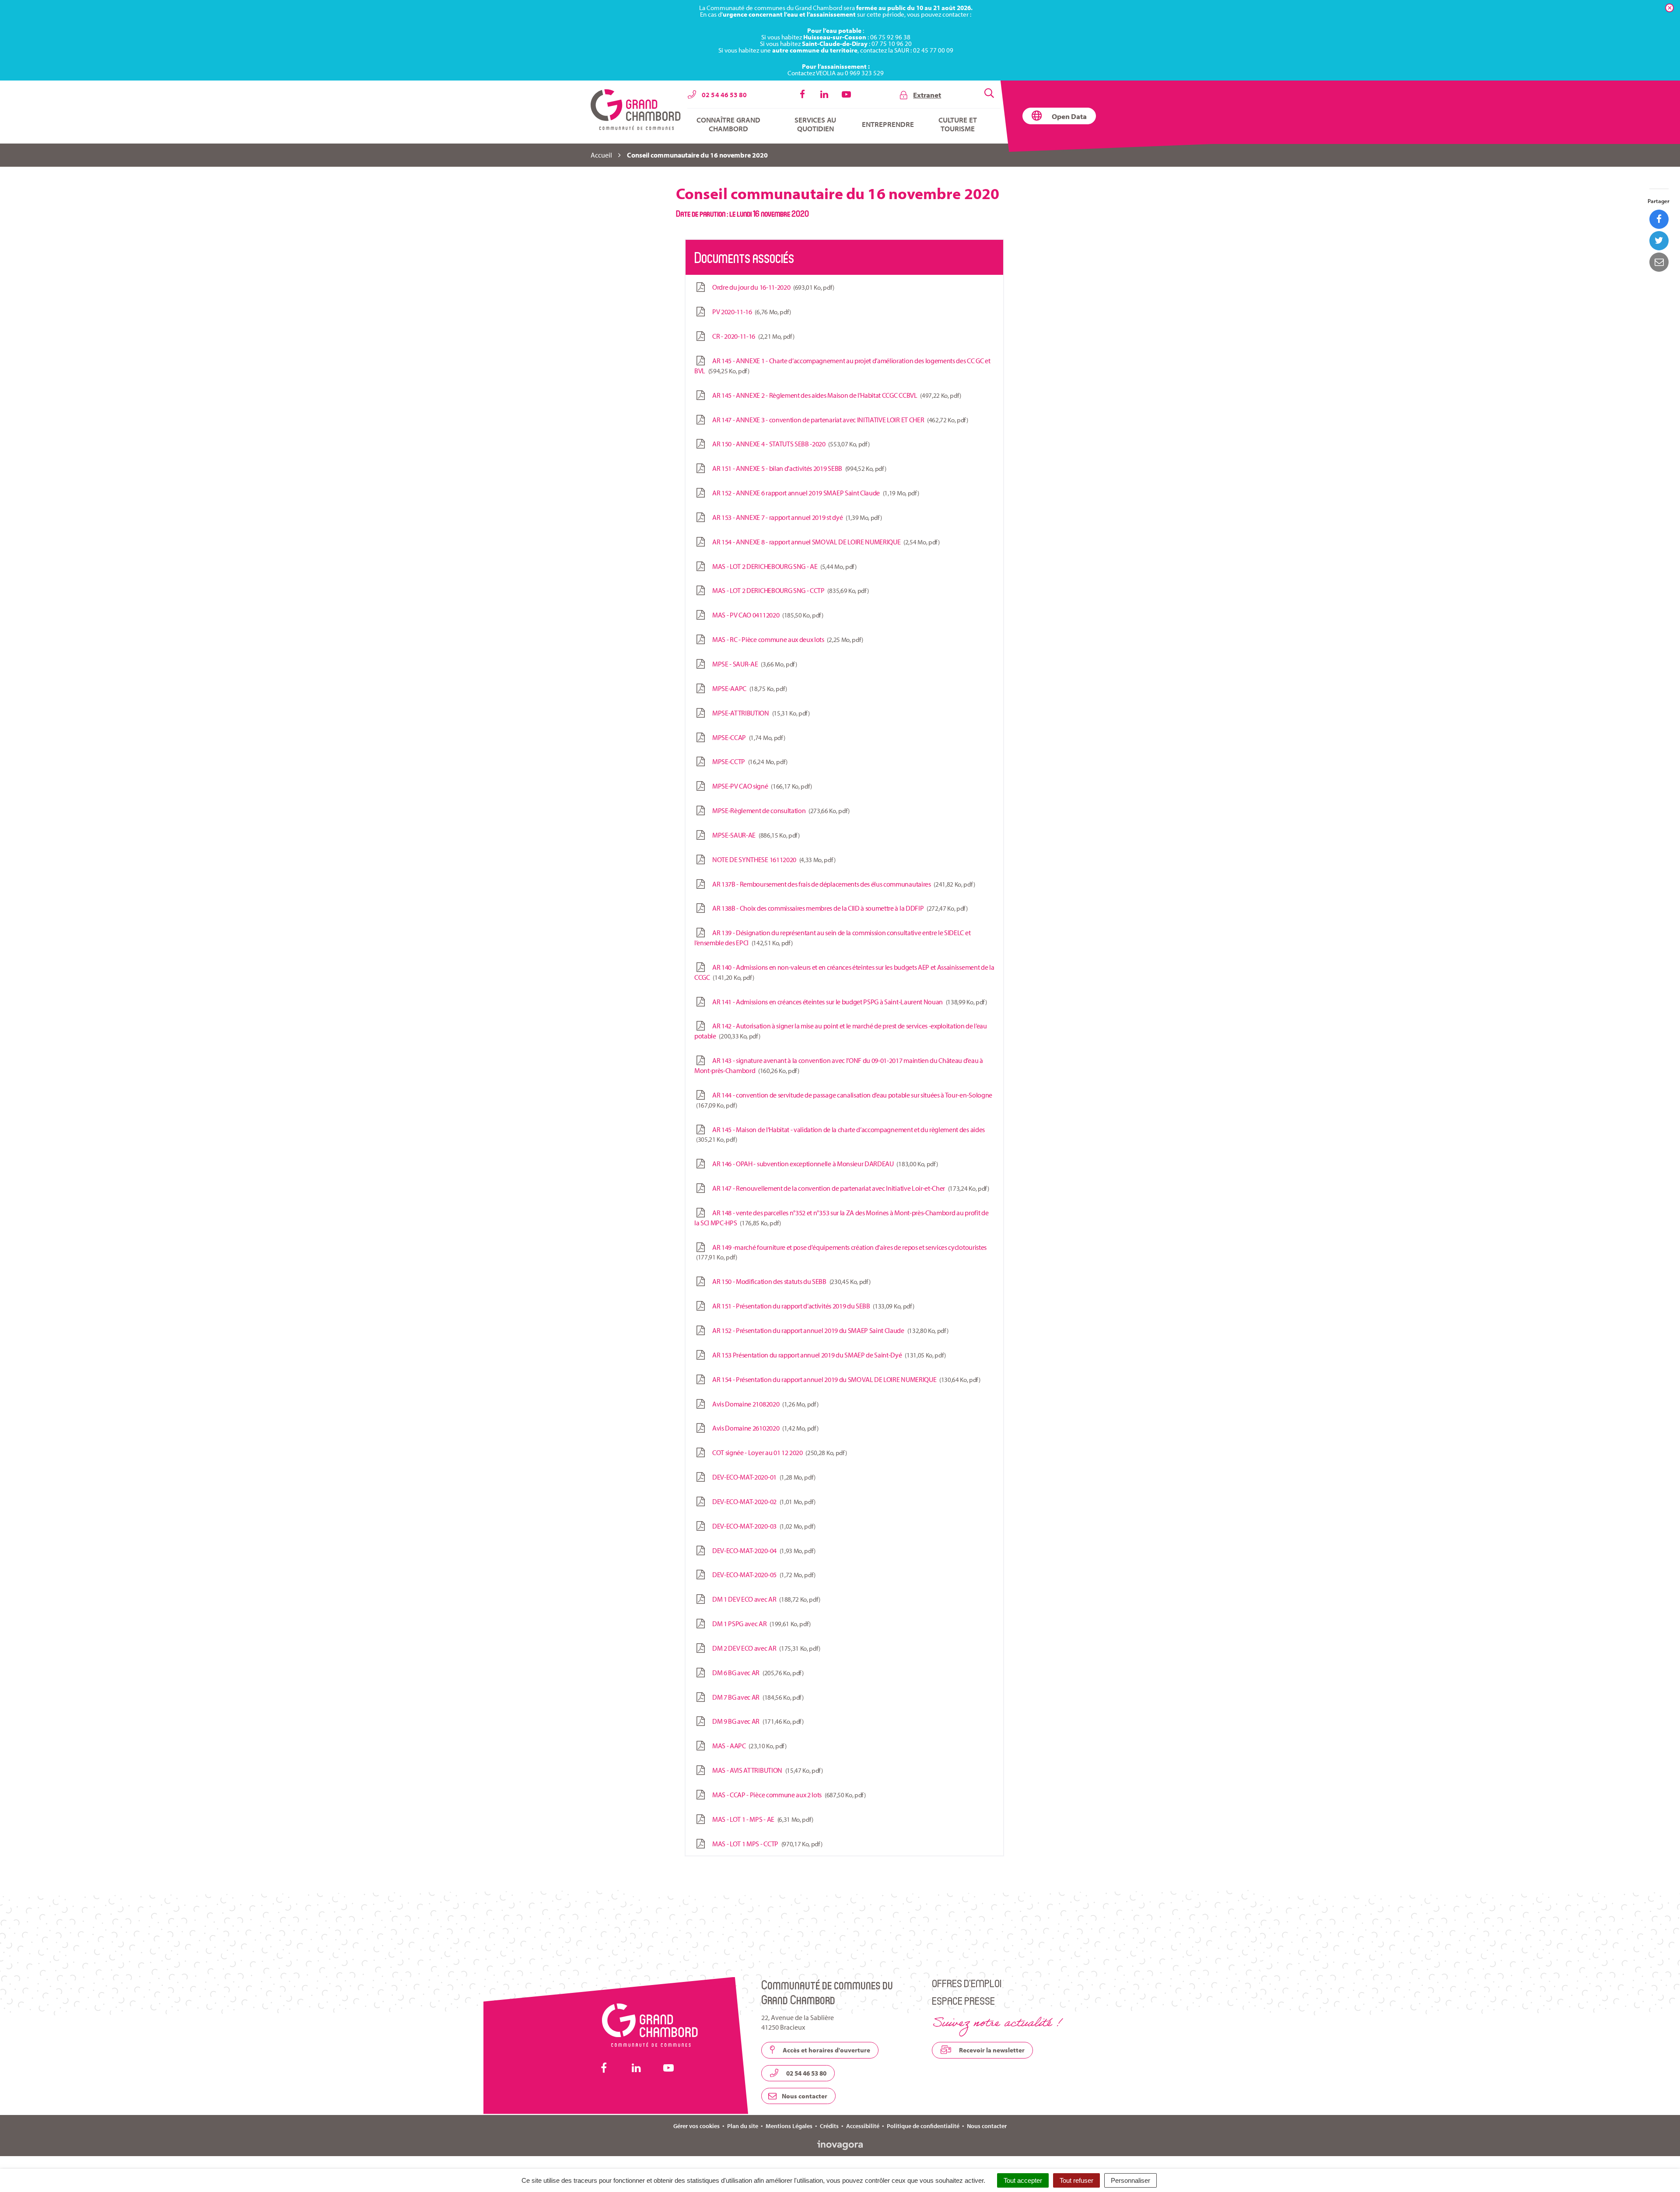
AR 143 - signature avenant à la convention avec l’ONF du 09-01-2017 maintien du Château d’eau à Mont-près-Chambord (839, 1065)
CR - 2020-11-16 (752, 336)
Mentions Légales (789, 2126)
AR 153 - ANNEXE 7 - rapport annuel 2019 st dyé (796, 517)
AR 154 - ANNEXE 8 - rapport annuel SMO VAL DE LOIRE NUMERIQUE (824, 542)
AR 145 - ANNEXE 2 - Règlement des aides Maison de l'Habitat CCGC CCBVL (835, 395)
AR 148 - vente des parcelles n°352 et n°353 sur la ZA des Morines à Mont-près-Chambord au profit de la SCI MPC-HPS (841, 1218)
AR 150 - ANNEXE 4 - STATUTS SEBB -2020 (789, 444)
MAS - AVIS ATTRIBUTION (766, 1770)
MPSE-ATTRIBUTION (759, 713)
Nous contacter (804, 2096)
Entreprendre (888, 124)
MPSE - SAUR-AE (753, 664)
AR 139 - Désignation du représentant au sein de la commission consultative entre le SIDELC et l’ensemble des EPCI (832, 938)
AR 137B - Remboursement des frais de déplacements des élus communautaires (842, 884)
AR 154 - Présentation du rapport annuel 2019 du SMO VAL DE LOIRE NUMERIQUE (845, 1379)
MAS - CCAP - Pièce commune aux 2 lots (787, 1795)
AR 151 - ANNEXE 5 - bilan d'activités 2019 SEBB (798, 468)
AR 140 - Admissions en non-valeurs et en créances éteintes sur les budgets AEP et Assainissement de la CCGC (844, 972)
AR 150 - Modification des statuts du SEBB (790, 1281)
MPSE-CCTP (748, 761)
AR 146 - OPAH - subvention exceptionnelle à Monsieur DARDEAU (823, 1164)
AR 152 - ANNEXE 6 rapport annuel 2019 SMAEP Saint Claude (814, 493)
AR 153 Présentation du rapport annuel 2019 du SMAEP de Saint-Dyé (828, 1355)
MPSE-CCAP (747, 737)
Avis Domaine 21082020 (764, 1404)
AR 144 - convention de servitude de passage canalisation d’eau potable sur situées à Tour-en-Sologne (845, 1100)
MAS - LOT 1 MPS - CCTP (766, 1844)
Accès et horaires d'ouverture (826, 2050)
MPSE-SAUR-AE (754, 835)
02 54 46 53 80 (806, 2073)
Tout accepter (1023, 2180)
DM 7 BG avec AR (756, 1697)
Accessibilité (863, 2126)
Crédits (829, 2126)
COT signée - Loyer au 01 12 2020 (778, 1452)
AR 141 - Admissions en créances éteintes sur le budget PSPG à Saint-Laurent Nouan (848, 1002)
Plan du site (743, 2126)
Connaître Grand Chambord (728, 124)
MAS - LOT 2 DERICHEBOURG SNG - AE (783, 566)
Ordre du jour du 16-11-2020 (772, 287)
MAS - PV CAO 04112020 (766, 615)
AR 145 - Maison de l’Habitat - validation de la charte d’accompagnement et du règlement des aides (841, 1135)
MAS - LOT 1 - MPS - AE (761, 1819)
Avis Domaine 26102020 (764, 1428)
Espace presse (963, 2001)
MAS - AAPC (748, 1746)
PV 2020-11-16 (750, 312)
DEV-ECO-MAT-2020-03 (762, 1526)
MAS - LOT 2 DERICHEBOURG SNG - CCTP (789, 590)
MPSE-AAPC (748, 688)
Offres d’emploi (967, 1983)
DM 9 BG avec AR (756, 1721)
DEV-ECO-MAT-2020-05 (762, 1575)
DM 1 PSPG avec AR (760, 1624)
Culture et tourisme (958, 124)
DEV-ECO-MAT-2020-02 (762, 1501)
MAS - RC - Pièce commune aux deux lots (786, 639)
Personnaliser (1130, 2180)
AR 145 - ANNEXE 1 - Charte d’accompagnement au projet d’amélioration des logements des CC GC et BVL (842, 366)
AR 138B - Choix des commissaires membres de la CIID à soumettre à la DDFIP (838, 908)
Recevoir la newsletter (991, 2050)
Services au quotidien (815, 124)
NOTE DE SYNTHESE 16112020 (772, 859)
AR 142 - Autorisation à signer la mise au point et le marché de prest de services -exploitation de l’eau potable (841, 1031)
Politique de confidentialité (923, 2126)
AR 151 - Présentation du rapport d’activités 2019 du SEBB (812, 1306)
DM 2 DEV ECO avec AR (765, 1648)
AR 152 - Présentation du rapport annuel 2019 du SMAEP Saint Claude (829, 1330)
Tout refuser (1076, 2180)
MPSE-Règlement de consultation (779, 810)
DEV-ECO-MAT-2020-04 (762, 1550)
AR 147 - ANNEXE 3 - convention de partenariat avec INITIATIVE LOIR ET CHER (839, 420)
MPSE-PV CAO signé (761, 786)
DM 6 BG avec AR (756, 1673)
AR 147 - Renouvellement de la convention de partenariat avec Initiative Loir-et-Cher (849, 1188)
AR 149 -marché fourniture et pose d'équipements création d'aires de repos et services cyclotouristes (842, 1252)
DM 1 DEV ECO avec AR (765, 1599)
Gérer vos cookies (696, 2126)
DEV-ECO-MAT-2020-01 (762, 1477)
